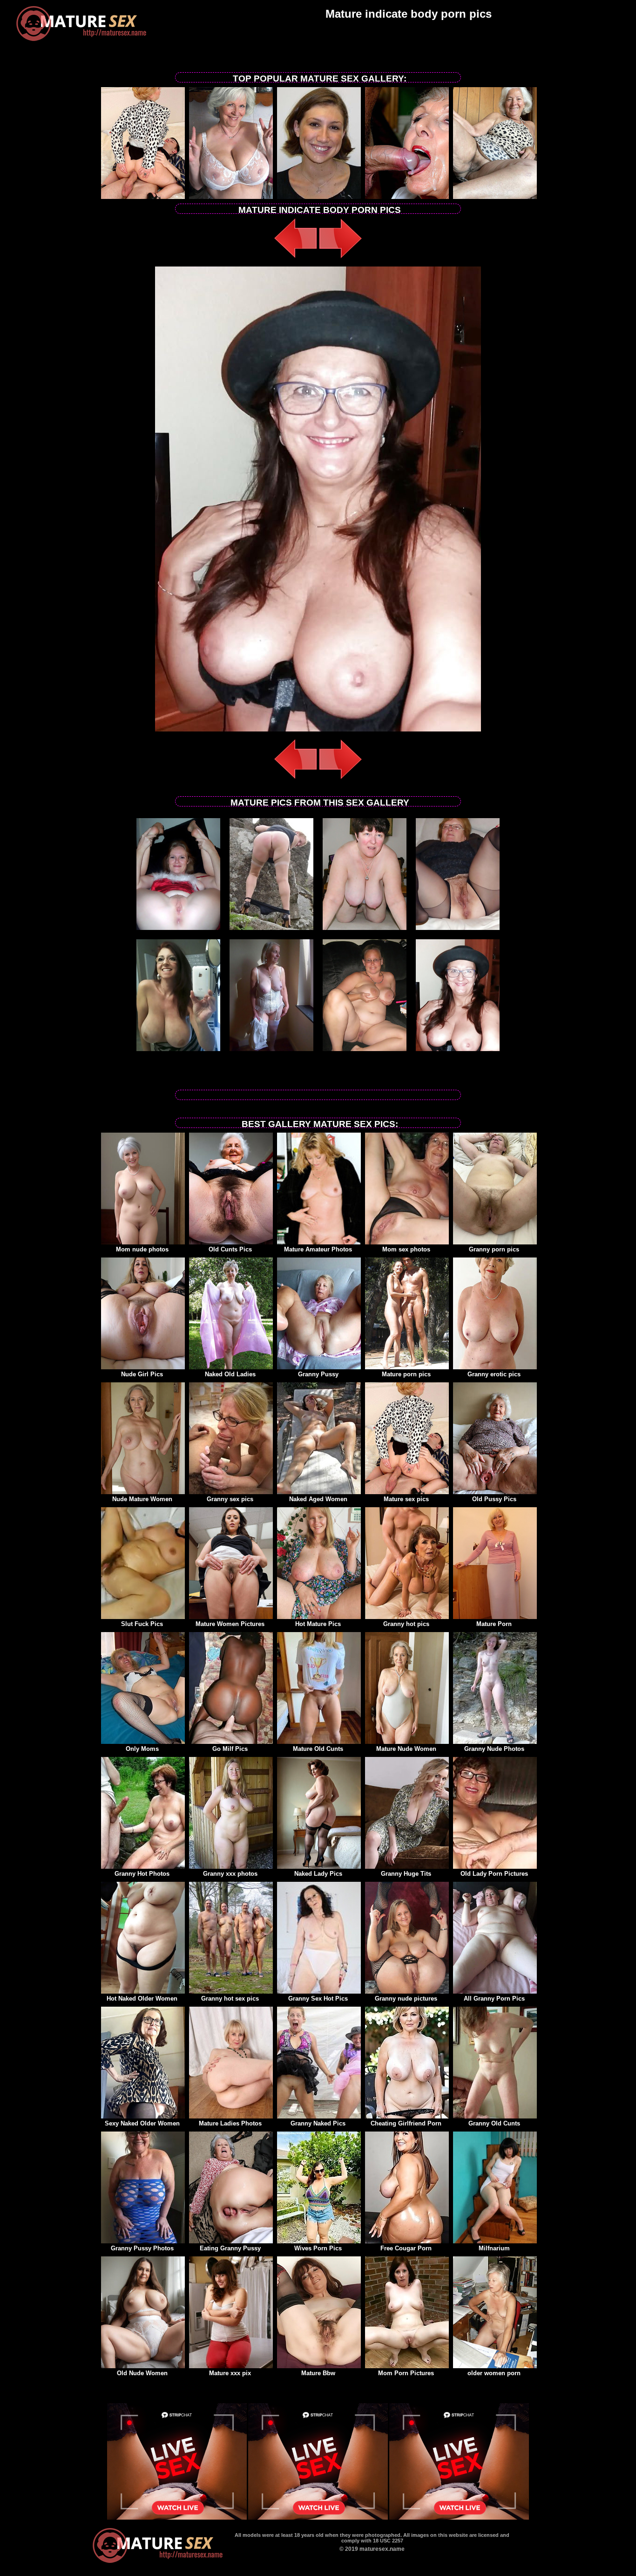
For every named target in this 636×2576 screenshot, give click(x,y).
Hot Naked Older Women (142, 1999)
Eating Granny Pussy (230, 2248)
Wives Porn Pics (318, 2248)
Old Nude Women (142, 2373)
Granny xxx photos (230, 1874)
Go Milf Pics (230, 1749)
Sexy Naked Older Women (142, 2123)
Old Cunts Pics (230, 1249)
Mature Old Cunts (318, 1749)
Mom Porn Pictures (406, 2373)
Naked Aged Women (318, 1499)
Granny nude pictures (406, 1999)
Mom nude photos (142, 1249)
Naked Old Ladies (230, 1374)
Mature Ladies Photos (230, 2123)
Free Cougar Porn (406, 2248)
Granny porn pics (494, 1249)
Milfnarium (494, 2248)
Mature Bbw (318, 2373)
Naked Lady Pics (318, 1874)
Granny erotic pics (494, 1374)
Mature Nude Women (406, 1749)
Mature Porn (494, 1624)
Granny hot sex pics (230, 1999)
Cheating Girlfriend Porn (406, 2123)
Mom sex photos (406, 1249)
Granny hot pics (406, 1624)
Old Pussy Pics (494, 1499)
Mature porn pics (406, 1374)
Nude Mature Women (142, 1499)
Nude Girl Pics (142, 1374)
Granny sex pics (230, 1499)
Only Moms (142, 1749)
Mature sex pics (406, 1499)
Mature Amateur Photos (318, 1249)
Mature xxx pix (230, 2373)
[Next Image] (340, 259)
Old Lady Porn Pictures (494, 1874)
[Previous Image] (296, 259)
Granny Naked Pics (318, 2123)
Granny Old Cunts (494, 2123)
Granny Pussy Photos (142, 2248)
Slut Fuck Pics (142, 1624)
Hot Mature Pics (318, 1624)
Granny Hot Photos (142, 1874)
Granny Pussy (318, 1374)
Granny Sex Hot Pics (318, 1999)
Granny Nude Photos (494, 1749)
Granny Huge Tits (406, 1874)
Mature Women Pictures (230, 1624)
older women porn (494, 2373)
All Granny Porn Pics (494, 1999)
